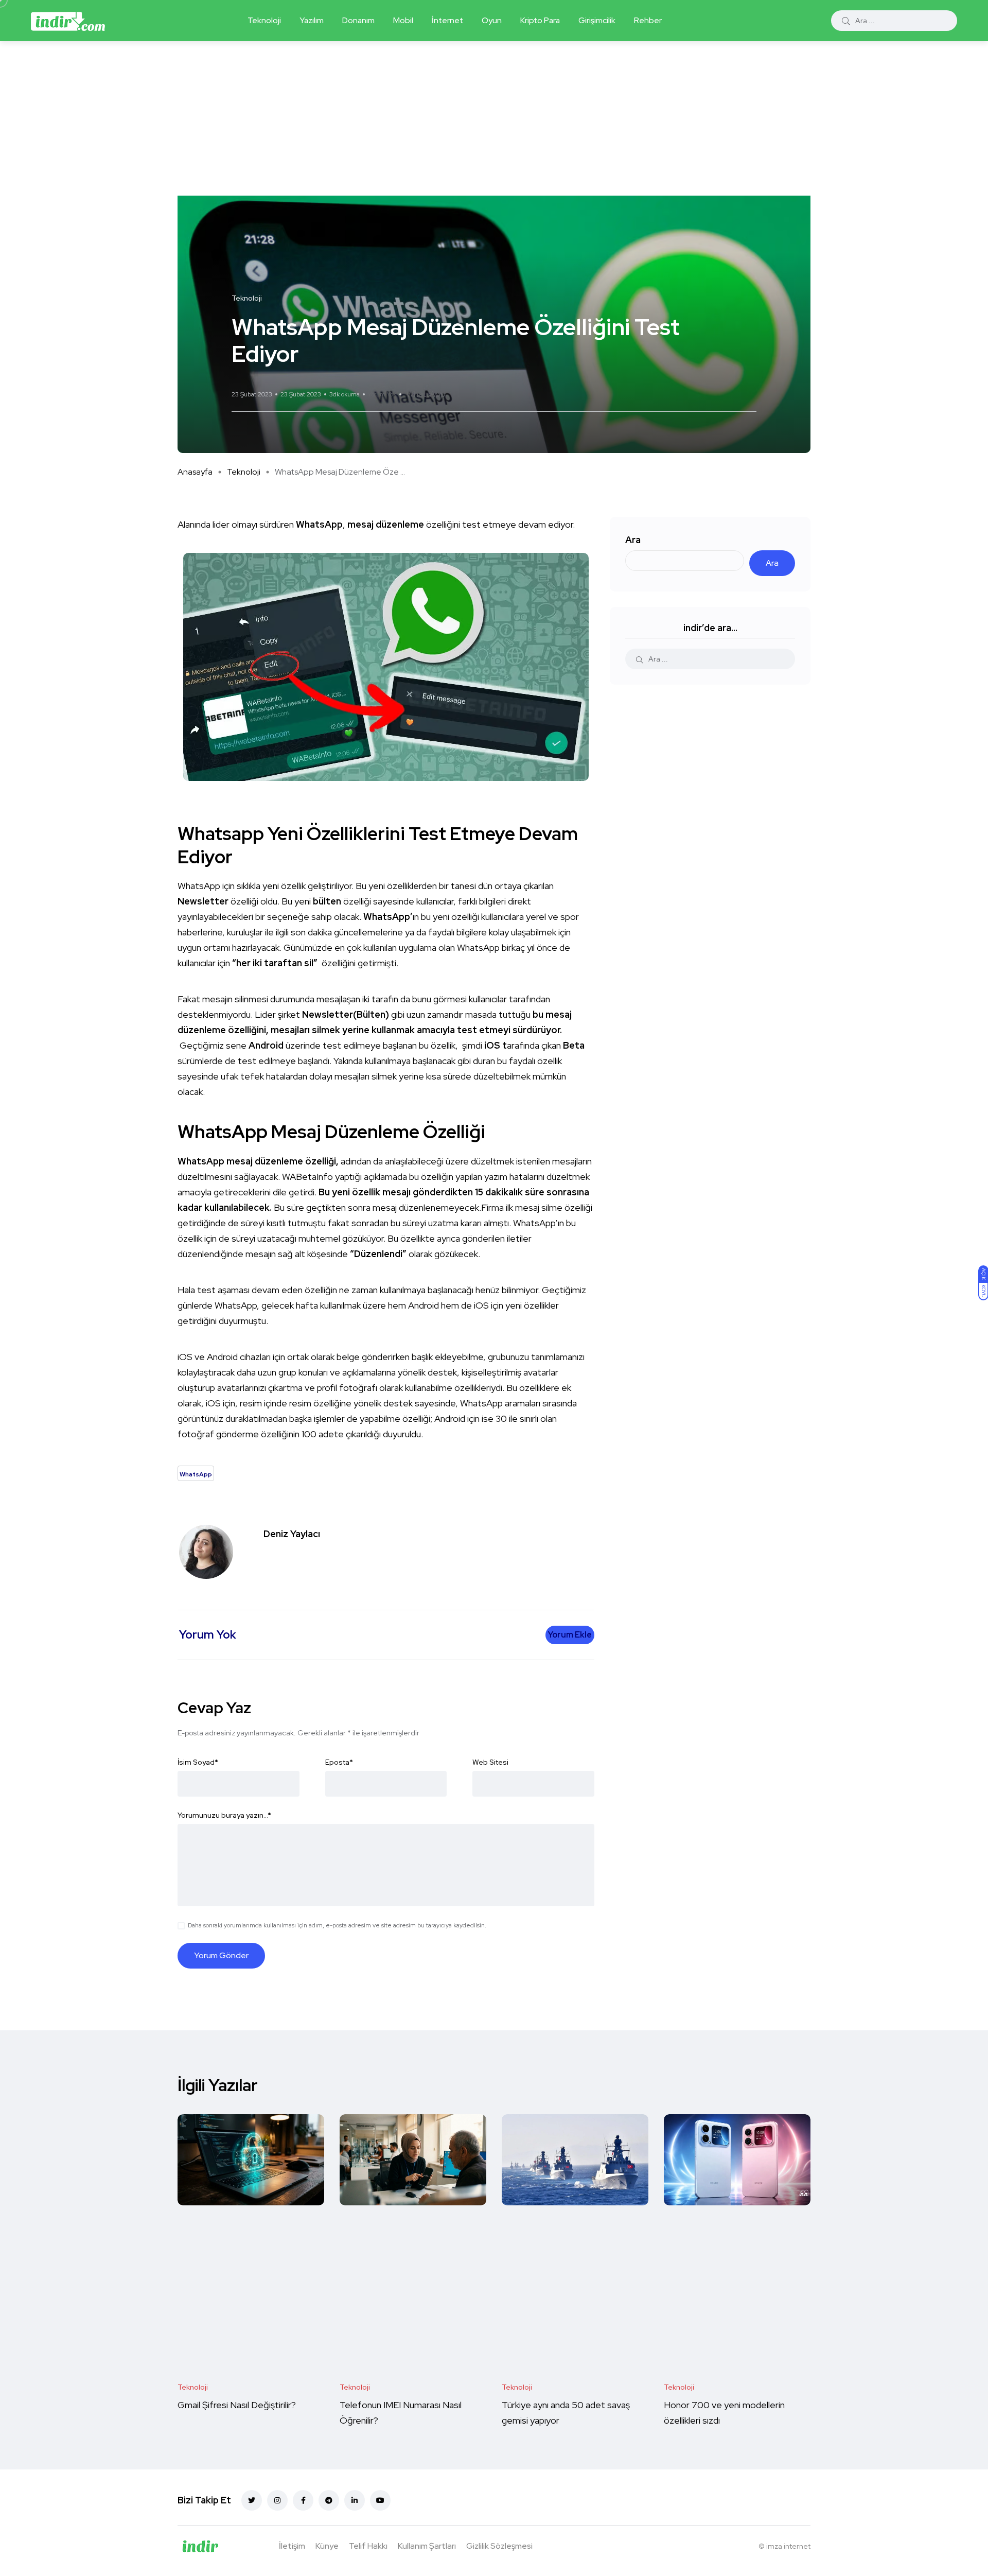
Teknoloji (264, 20)
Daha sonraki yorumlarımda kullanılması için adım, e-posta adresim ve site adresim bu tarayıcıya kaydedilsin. (337, 1925)
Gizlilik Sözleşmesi (499, 2546)
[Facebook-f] (303, 2500)
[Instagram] (277, 2500)
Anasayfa (195, 472)
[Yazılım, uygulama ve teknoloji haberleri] (68, 21)
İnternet (447, 20)
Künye (327, 2546)
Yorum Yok (382, 394)
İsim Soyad (198, 1762)
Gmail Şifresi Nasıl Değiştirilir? (237, 2405)
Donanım (358, 20)
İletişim (292, 2546)
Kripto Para (540, 20)
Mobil (403, 20)
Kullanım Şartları (427, 2546)
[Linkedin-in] (355, 2500)
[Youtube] (380, 2500)
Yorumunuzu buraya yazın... (224, 1815)
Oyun (492, 20)
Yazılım (312, 20)
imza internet (788, 2546)
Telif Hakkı (368, 2546)
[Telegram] (329, 2500)
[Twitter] (252, 2500)
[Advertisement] (494, 118)
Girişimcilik (597, 20)
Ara (633, 540)
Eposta (339, 1762)
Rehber (648, 20)
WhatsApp (426, 394)
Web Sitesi (490, 1762)
